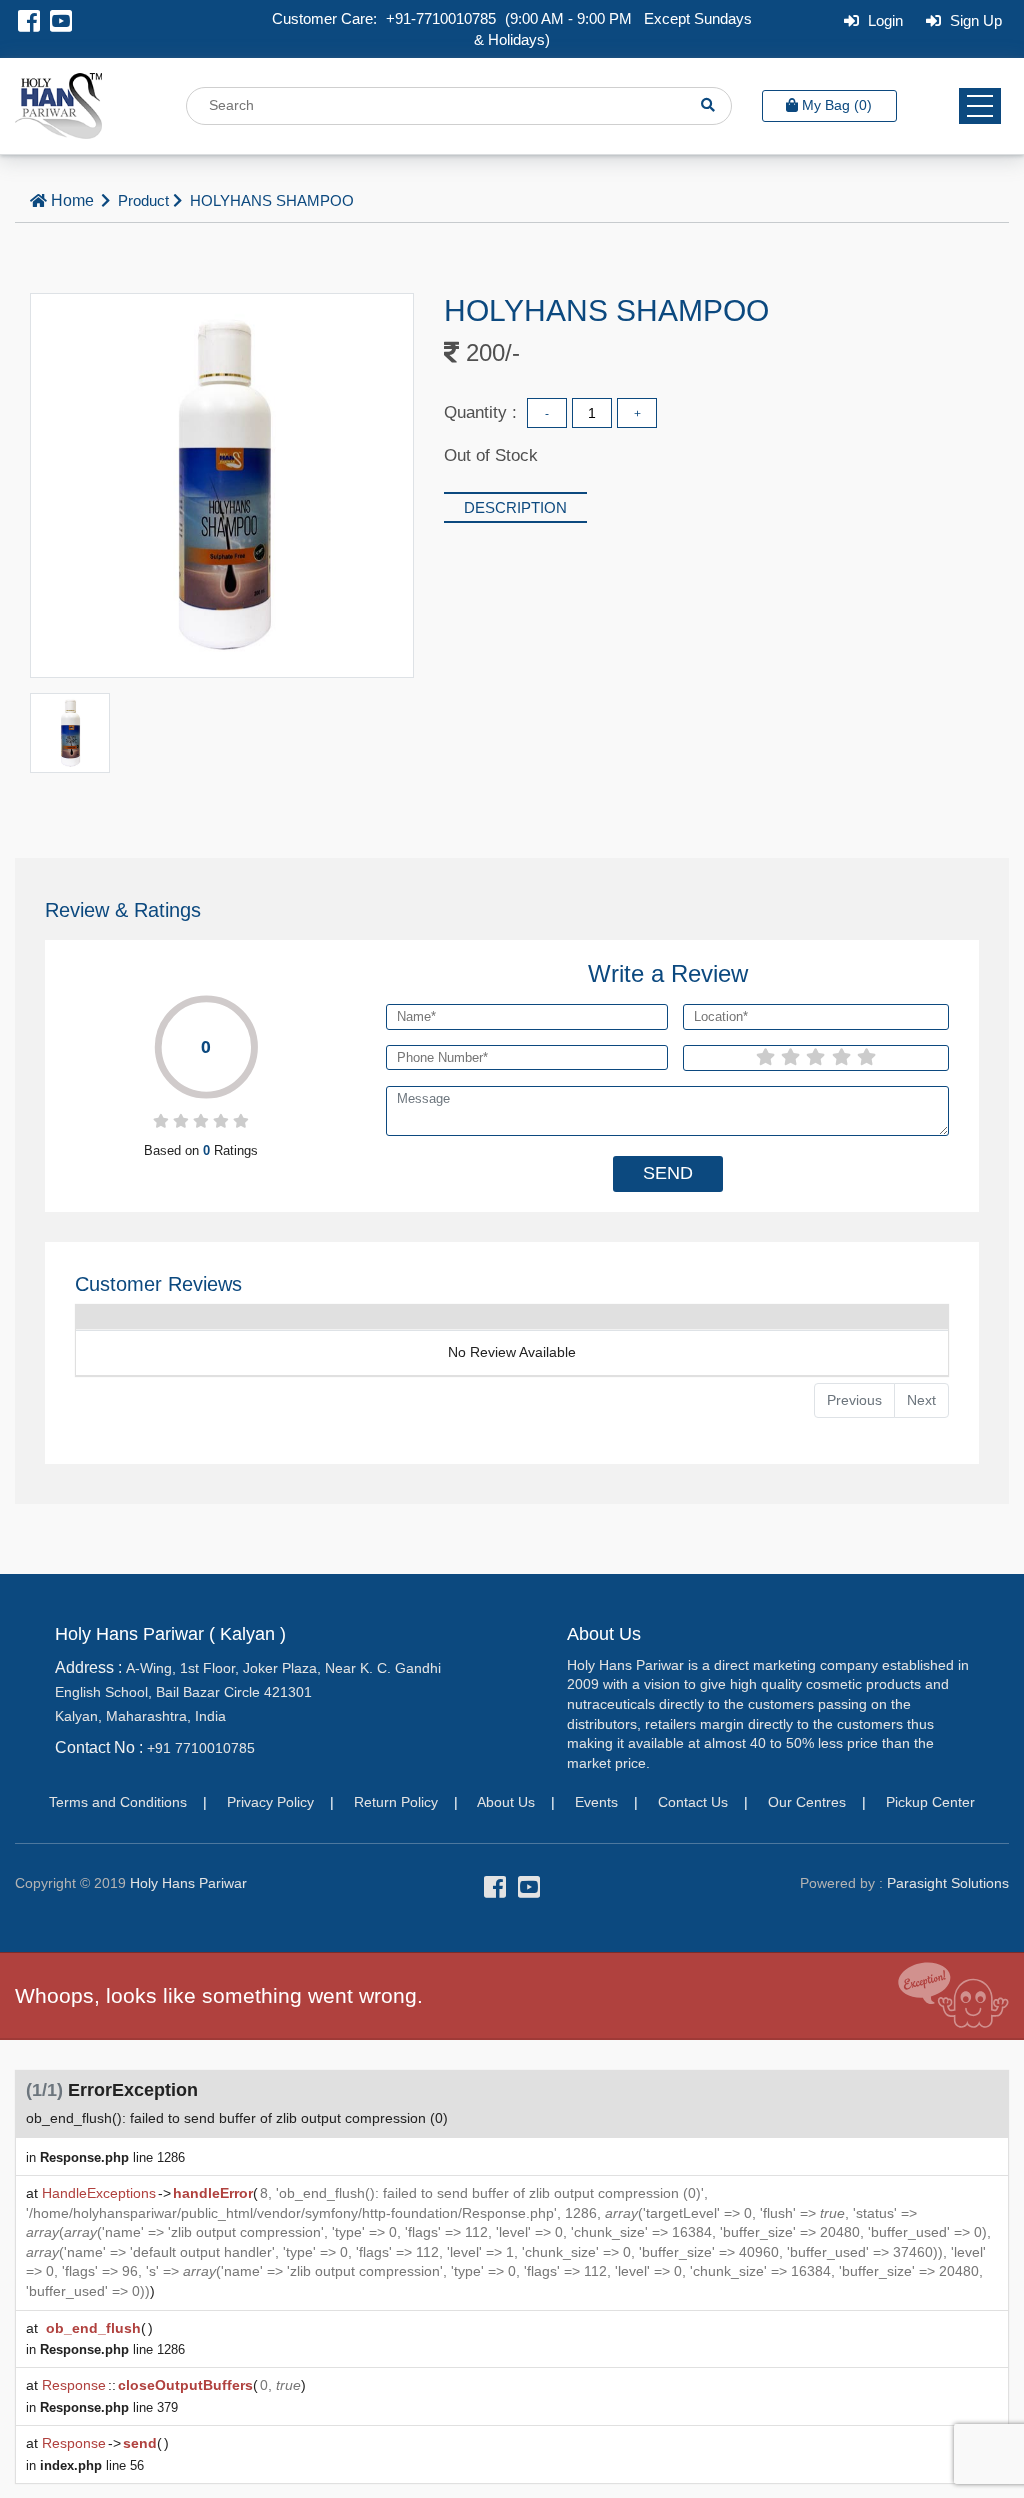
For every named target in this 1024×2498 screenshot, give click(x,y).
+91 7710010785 (201, 1748)
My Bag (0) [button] (837, 105)
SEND (668, 1173)
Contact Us (693, 1802)
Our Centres (807, 1802)
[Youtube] (61, 24)
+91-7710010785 (441, 18)
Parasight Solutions (948, 1883)
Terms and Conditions (118, 1802)
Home (72, 200)
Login (883, 20)
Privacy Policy (270, 1802)
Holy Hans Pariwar (188, 1883)
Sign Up (974, 20)
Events (596, 1802)
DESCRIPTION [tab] (515, 507)
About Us (506, 1802)
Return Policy (396, 1802)
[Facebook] (29, 24)
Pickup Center (930, 1802)
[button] (980, 106)
